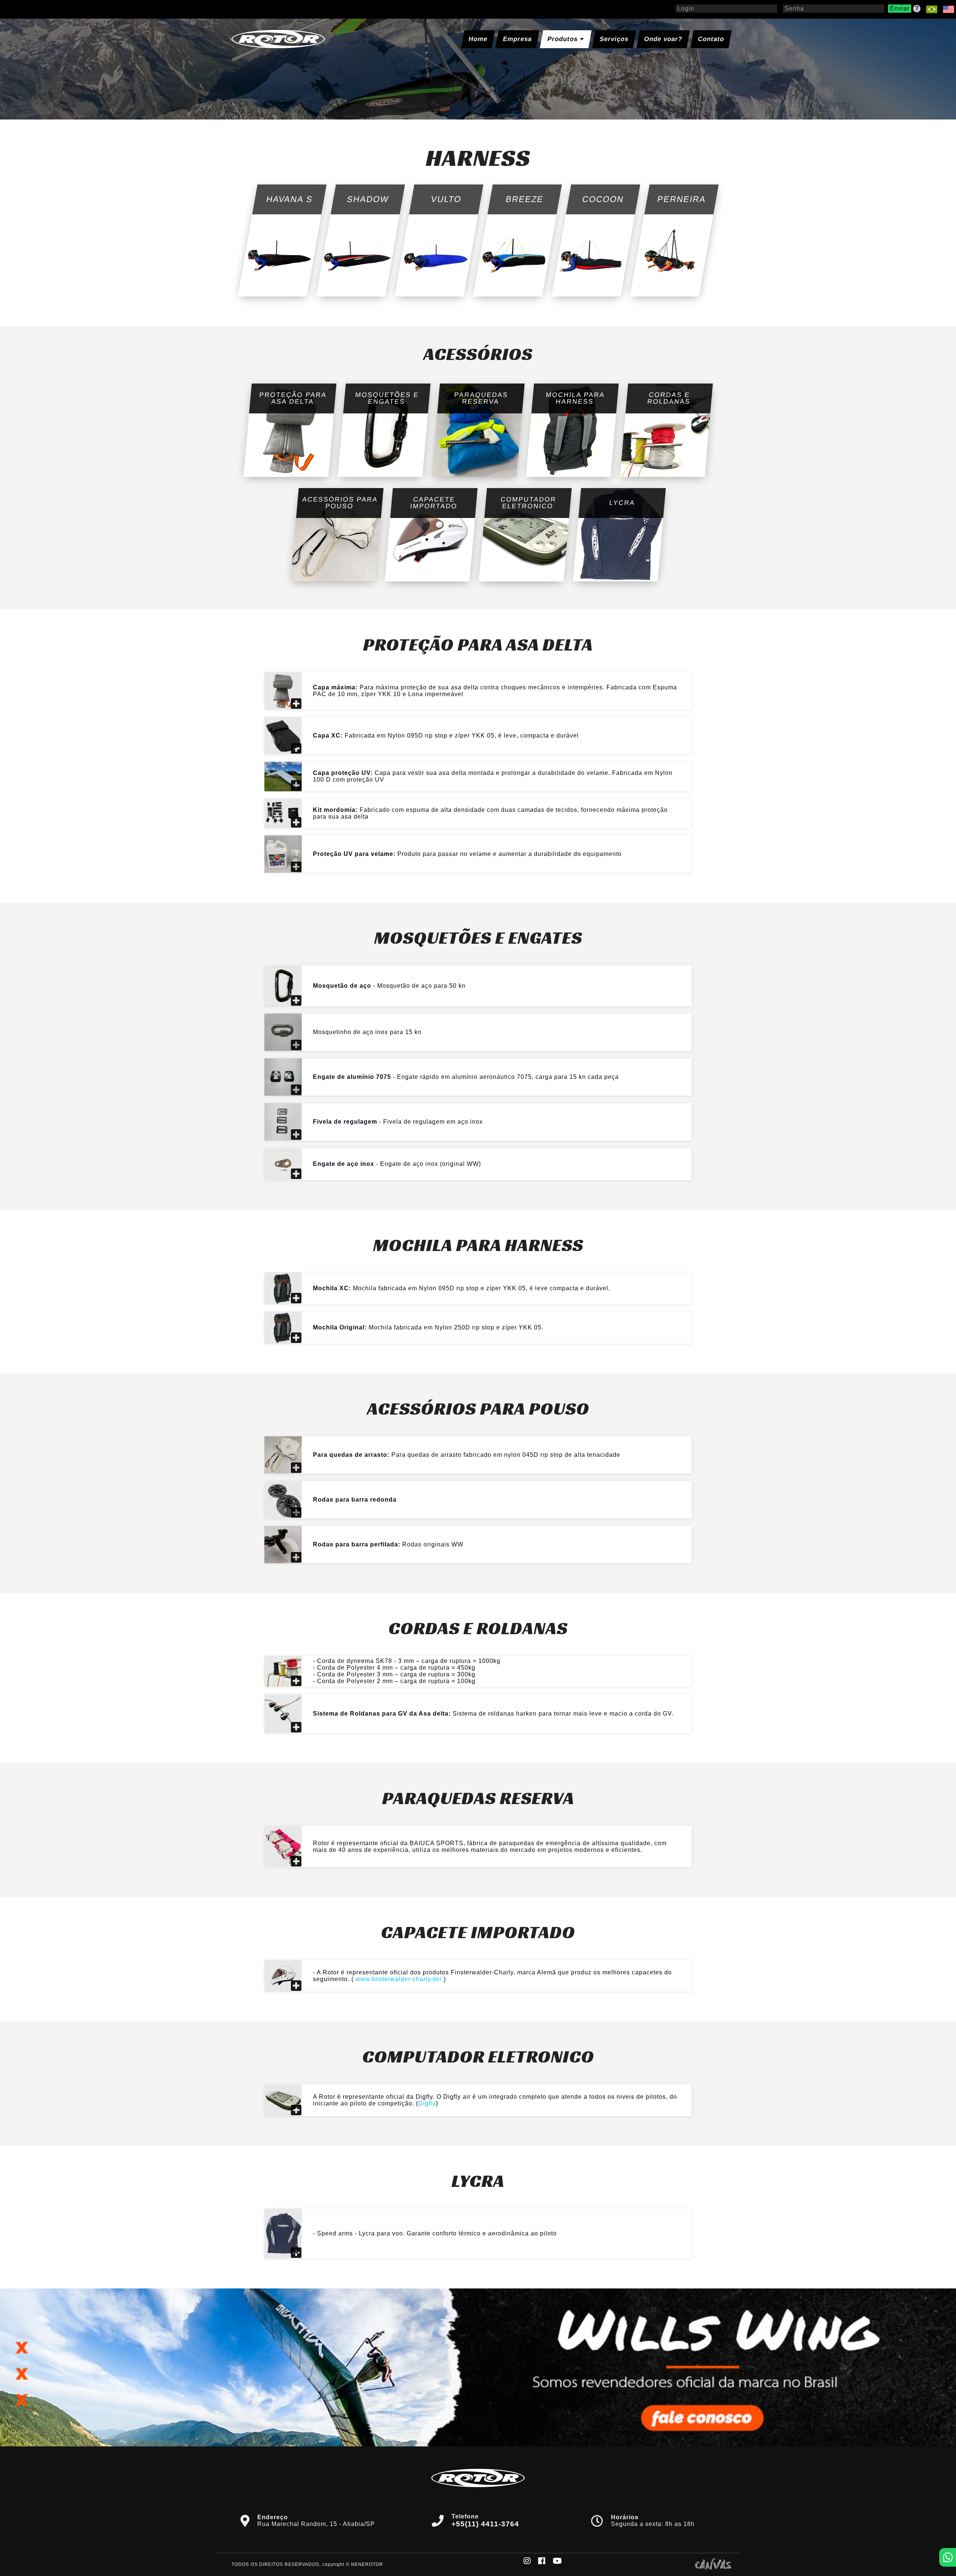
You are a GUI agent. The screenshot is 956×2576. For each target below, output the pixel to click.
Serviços (614, 39)
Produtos (564, 39)
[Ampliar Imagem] (283, 691)
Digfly (427, 2103)
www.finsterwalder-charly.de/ (399, 1979)
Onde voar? (663, 39)
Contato (711, 39)
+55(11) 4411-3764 (485, 2524)
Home (478, 39)
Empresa (517, 39)
